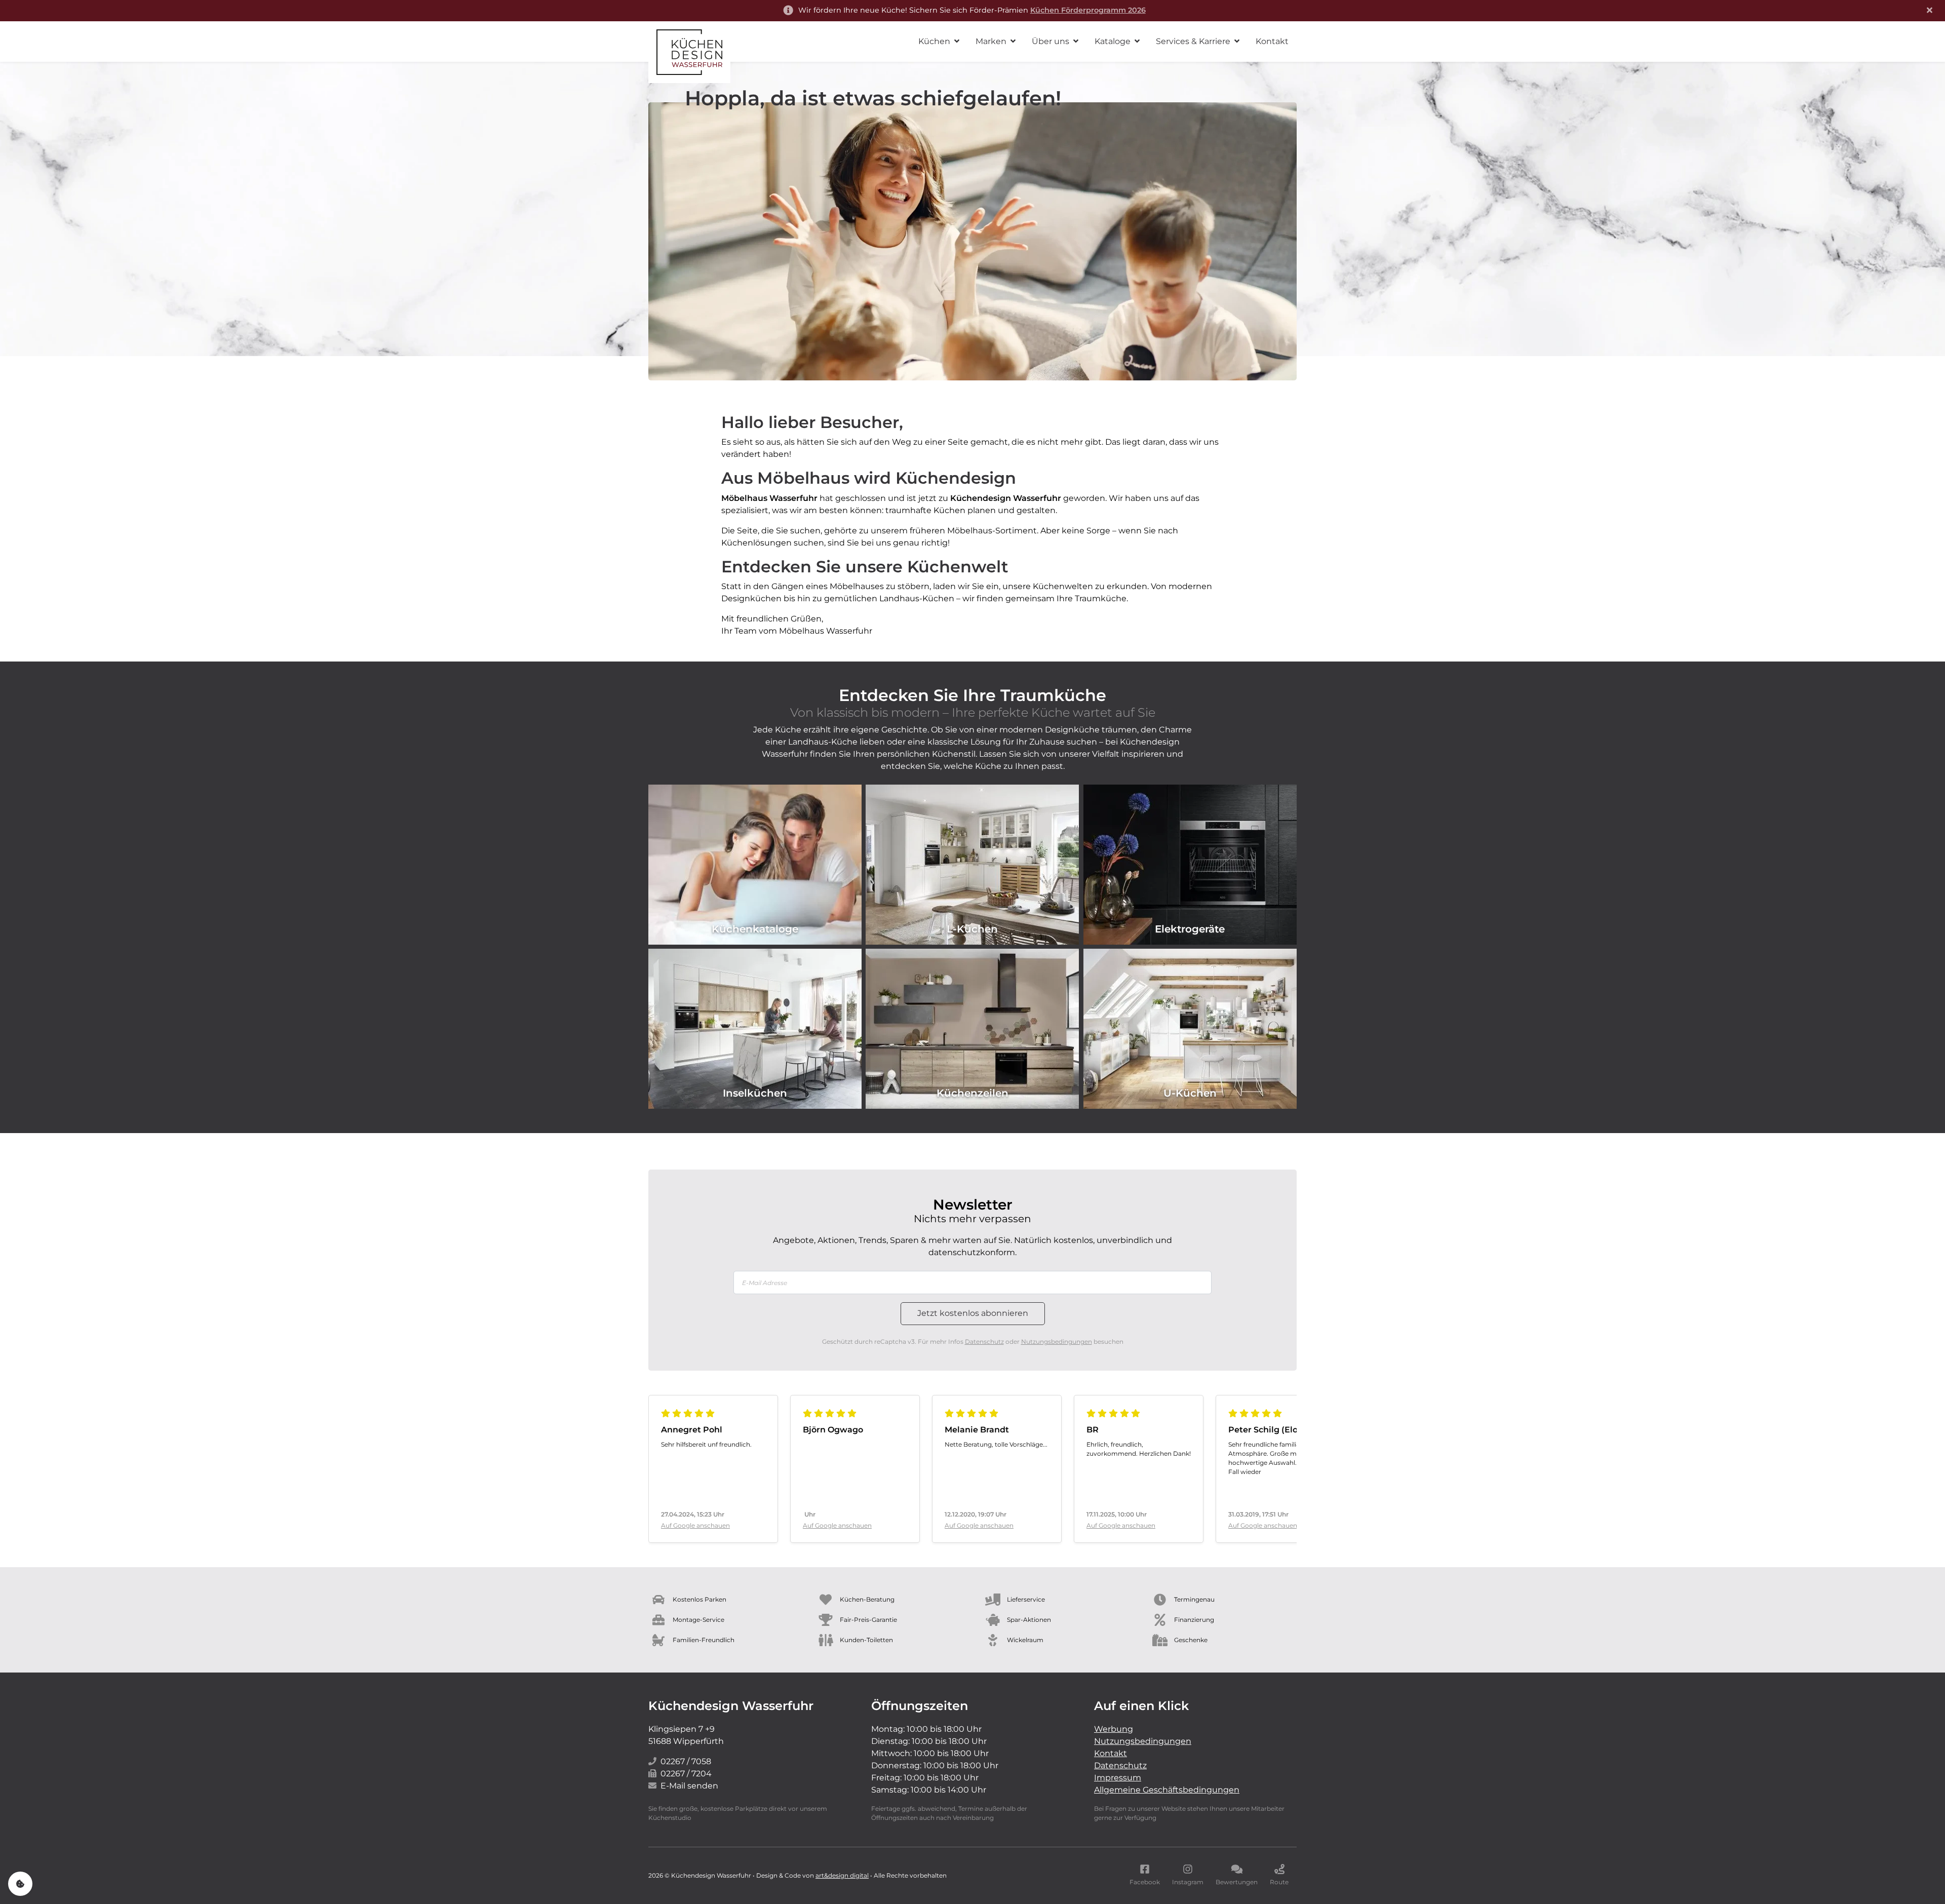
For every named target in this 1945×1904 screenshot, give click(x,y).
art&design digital (842, 1875)
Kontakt (1111, 1753)
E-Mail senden (689, 1786)
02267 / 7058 (686, 1761)
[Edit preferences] (20, 1884)
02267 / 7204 (686, 1774)
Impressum (1118, 1778)
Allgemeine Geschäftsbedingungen (1167, 1790)
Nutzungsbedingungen (1057, 1342)
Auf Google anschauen (695, 1525)
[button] (939, 42)
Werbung (1114, 1729)
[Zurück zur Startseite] (689, 52)
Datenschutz (984, 1342)
